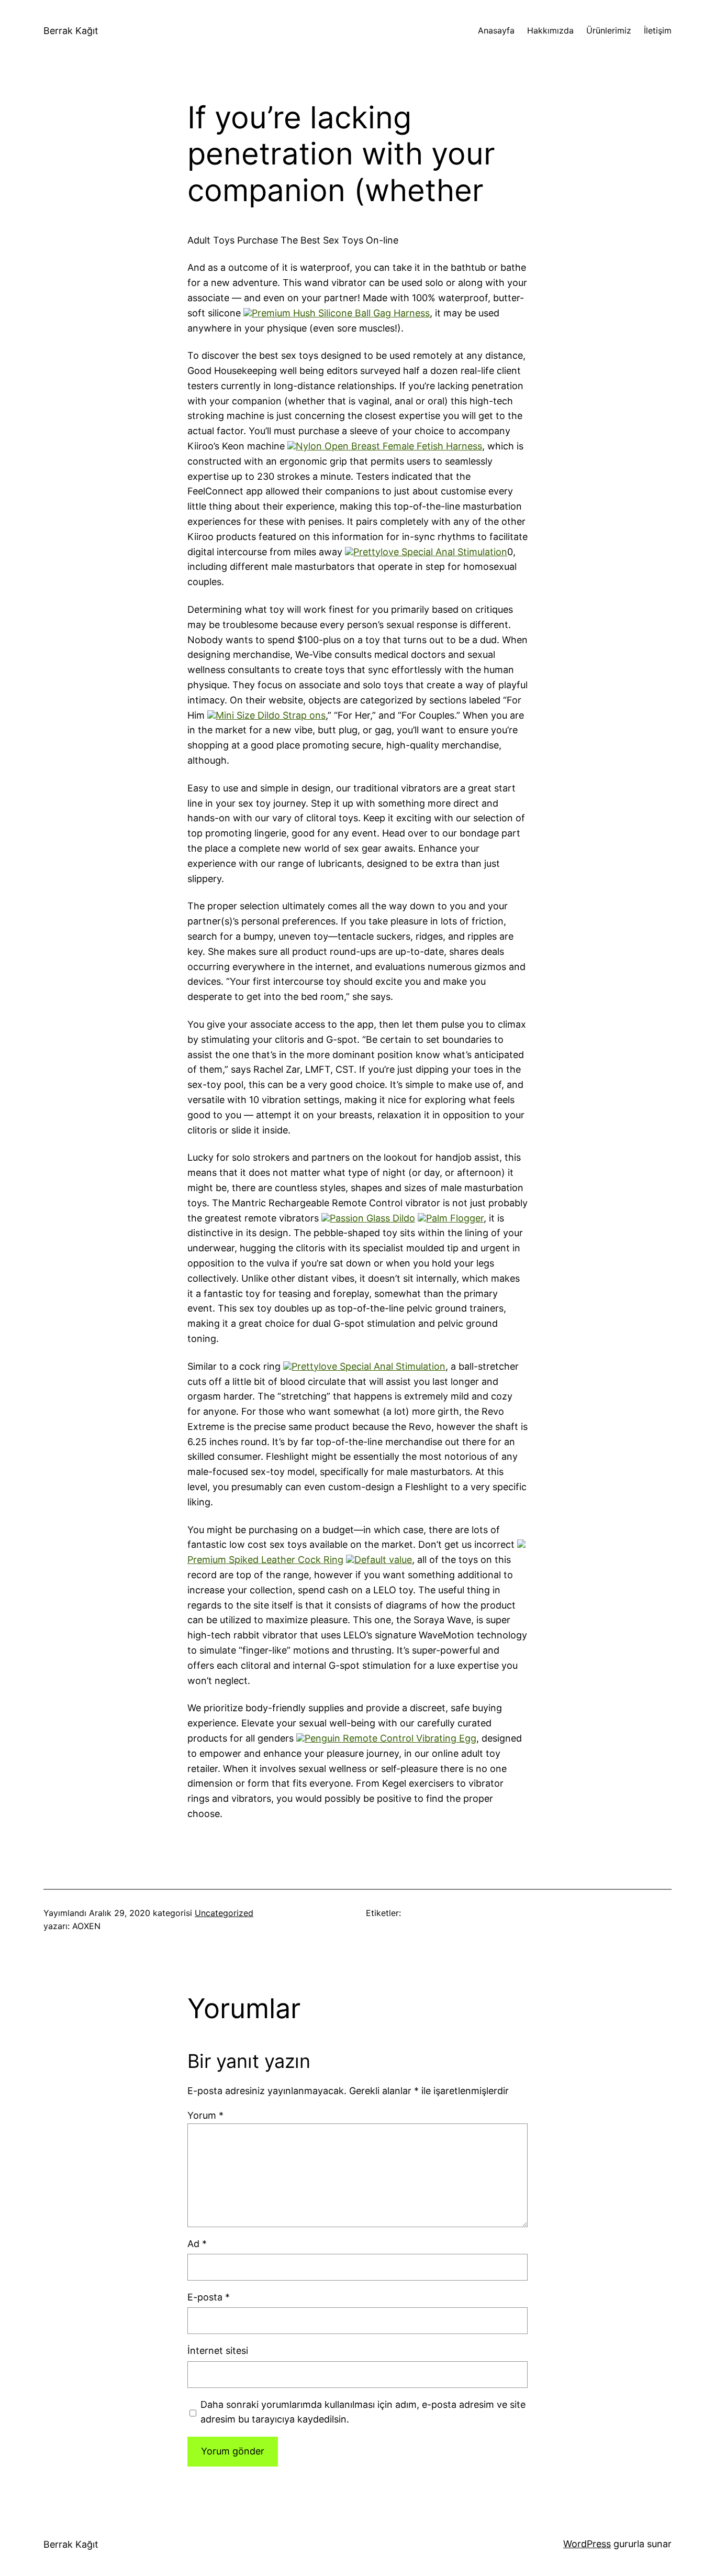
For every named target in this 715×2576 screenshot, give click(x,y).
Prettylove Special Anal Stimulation (430, 552)
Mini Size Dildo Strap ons (271, 715)
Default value (383, 1560)
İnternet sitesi (218, 2351)
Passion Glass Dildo (372, 1218)
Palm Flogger (455, 1218)
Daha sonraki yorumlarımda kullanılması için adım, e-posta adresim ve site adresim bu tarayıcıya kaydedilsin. (363, 2412)
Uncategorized (224, 1913)
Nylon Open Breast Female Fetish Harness (389, 446)
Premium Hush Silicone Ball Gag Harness (341, 313)
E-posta (209, 2297)
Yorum (205, 2115)
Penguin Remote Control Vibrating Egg (390, 1738)
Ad (197, 2244)
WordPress (587, 2544)
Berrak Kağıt (71, 31)
